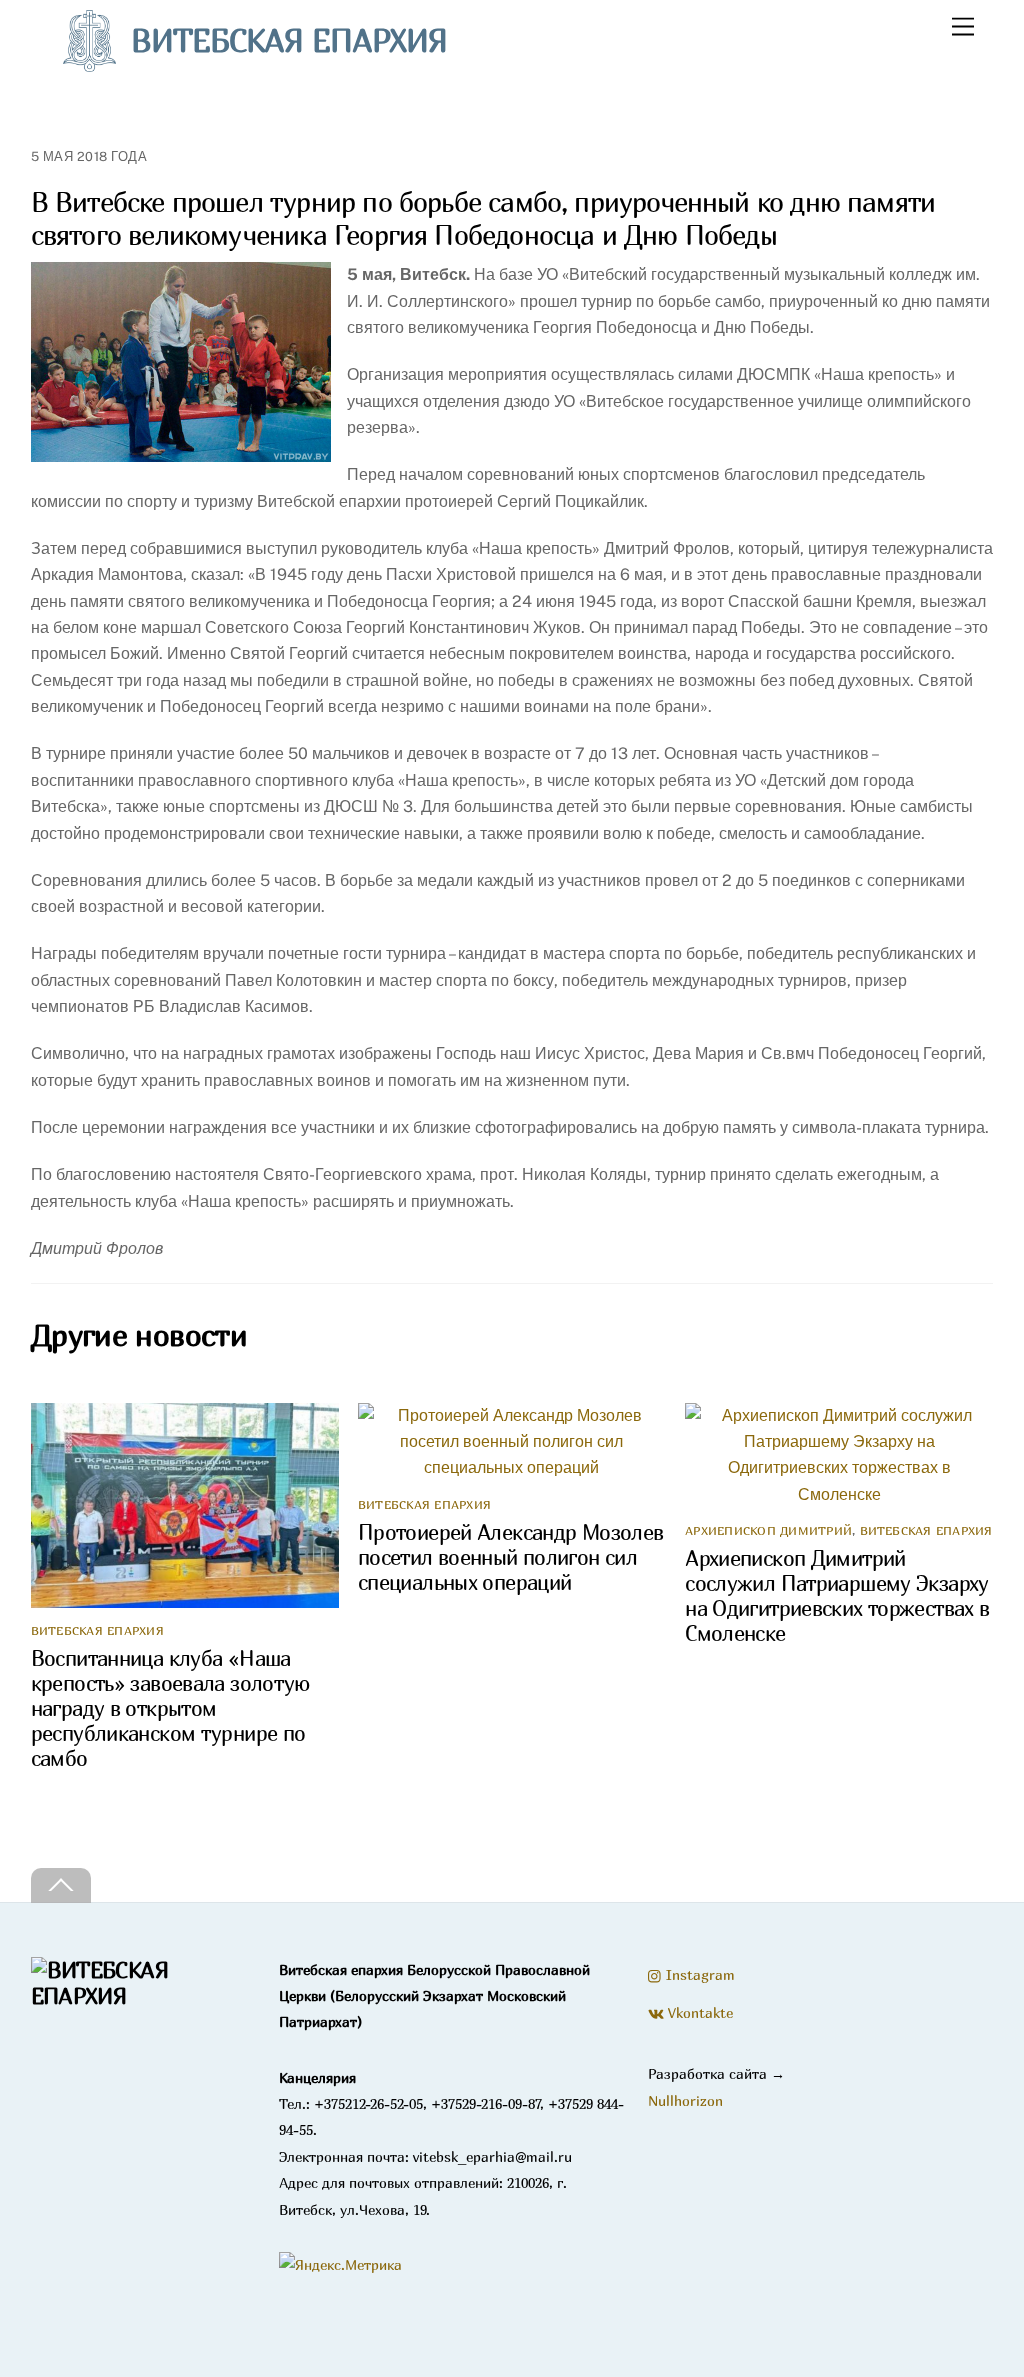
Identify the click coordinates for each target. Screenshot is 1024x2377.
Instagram (698, 1974)
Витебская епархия (97, 1630)
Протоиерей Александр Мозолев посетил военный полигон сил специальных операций (511, 1557)
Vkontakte (698, 2012)
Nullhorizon (685, 2100)
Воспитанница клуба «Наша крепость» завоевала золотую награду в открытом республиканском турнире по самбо (170, 1708)
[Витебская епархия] (140, 1996)
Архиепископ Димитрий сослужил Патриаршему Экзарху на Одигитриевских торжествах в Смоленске (837, 1596)
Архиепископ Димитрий (768, 1530)
